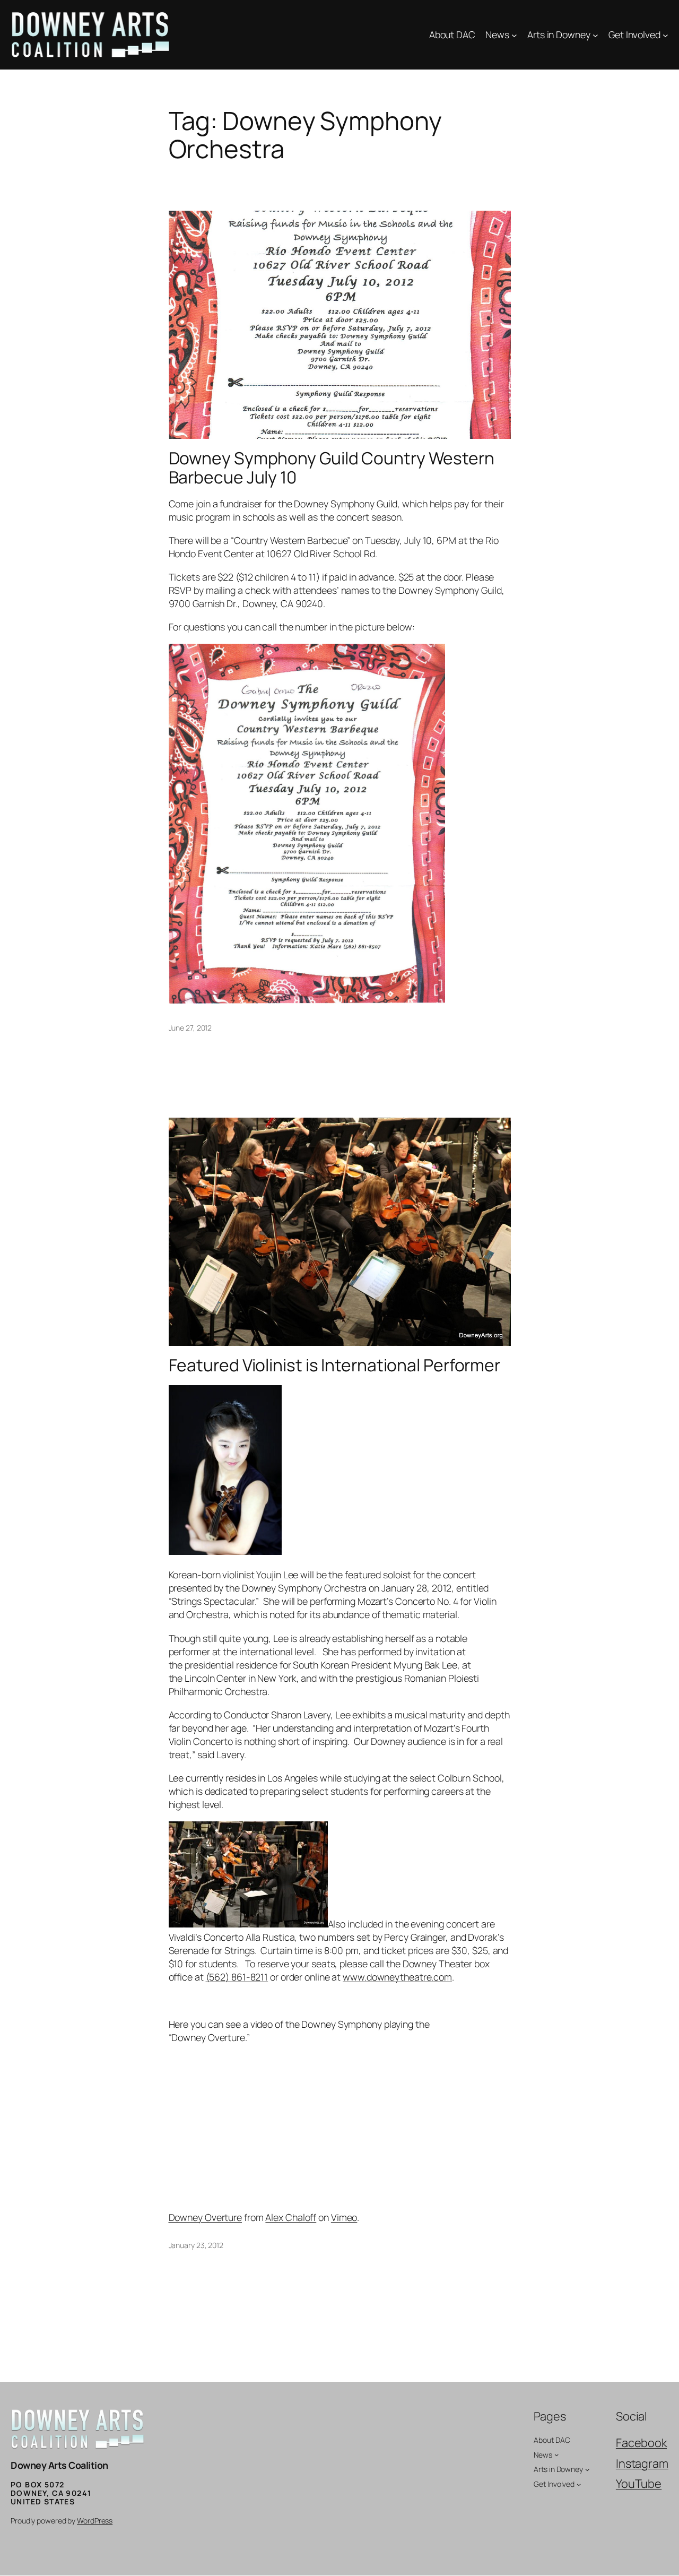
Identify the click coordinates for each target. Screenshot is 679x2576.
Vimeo (344, 2217)
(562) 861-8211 (237, 1977)
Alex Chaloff (291, 2217)
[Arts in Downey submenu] (595, 35)
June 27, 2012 (190, 1028)
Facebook (641, 2443)
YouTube (639, 2484)
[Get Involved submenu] (665, 35)
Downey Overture (206, 2217)
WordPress (95, 2521)
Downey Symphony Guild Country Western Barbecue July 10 (332, 468)
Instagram (642, 2463)
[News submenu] (514, 35)
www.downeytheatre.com (397, 1977)
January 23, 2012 (196, 2245)
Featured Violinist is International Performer (335, 1365)
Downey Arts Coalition (59, 2465)
